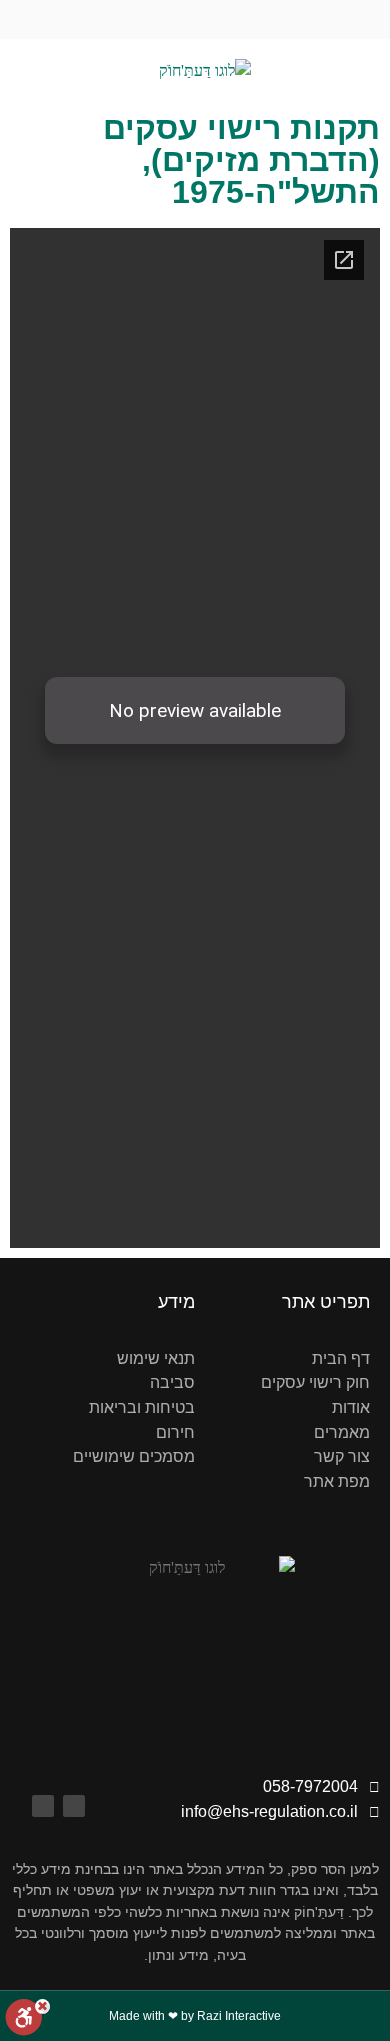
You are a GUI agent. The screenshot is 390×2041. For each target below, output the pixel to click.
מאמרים (342, 1432)
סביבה (172, 1382)
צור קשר (342, 1456)
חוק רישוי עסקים (315, 1382)
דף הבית (341, 1358)
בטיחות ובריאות (142, 1407)
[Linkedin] (175, 19)
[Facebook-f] (214, 19)
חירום (175, 1432)
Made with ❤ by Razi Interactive (195, 2016)
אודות (351, 1407)
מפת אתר (337, 1481)
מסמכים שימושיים (134, 1456)
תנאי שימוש (156, 1358)
